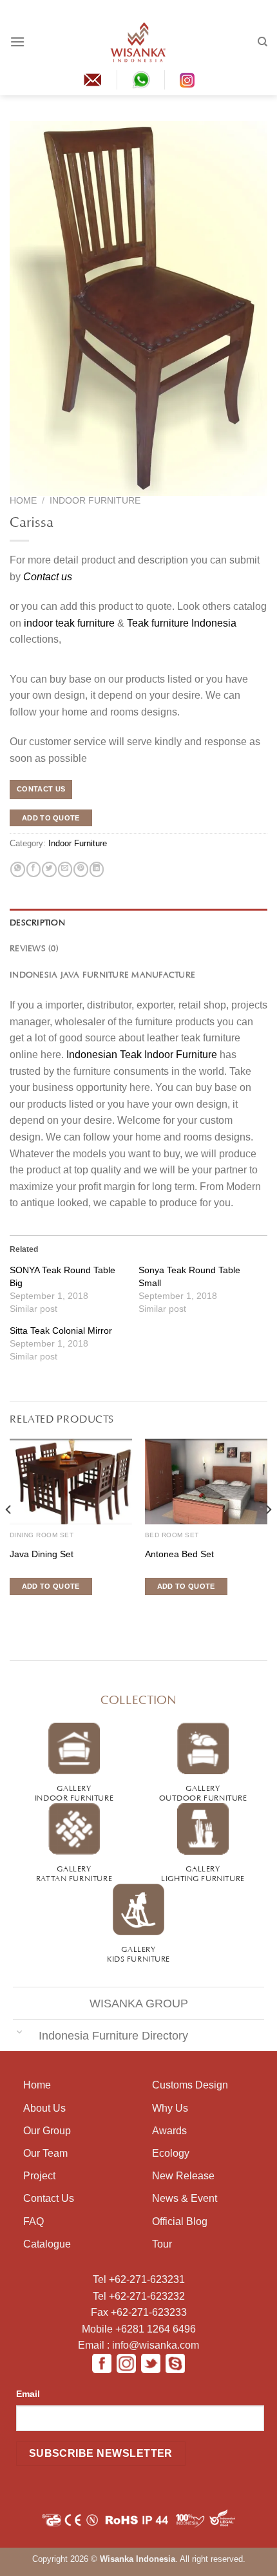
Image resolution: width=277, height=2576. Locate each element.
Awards (169, 2131)
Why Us (170, 2108)
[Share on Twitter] (49, 869)
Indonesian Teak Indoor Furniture (142, 1055)
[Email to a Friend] (65, 869)
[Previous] (9, 1535)
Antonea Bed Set (179, 1554)
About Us (44, 2108)
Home (23, 501)
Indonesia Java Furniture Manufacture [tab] (102, 974)
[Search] (263, 42)
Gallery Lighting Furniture (203, 1872)
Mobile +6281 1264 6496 (139, 2329)
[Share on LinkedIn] (97, 869)
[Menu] (17, 42)
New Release (183, 2176)
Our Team (45, 2153)
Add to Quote (51, 818)
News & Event (185, 2198)
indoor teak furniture (69, 623)
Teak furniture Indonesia (182, 623)
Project (39, 2176)
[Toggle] (19, 2031)
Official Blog (180, 2221)
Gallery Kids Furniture (138, 1953)
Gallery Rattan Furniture (74, 1872)
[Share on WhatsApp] (17, 869)
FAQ (33, 2221)
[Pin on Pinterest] (81, 869)
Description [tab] (37, 922)
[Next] (268, 1535)
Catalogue (47, 2244)
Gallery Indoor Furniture (74, 1792)
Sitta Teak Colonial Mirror (61, 1331)
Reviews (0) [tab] (34, 947)
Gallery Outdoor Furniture (203, 1792)
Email (28, 2394)
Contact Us (49, 2198)
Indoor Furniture (95, 501)
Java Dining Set (42, 1554)
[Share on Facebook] (33, 869)
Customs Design (190, 2085)
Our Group (47, 2131)
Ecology (171, 2153)
